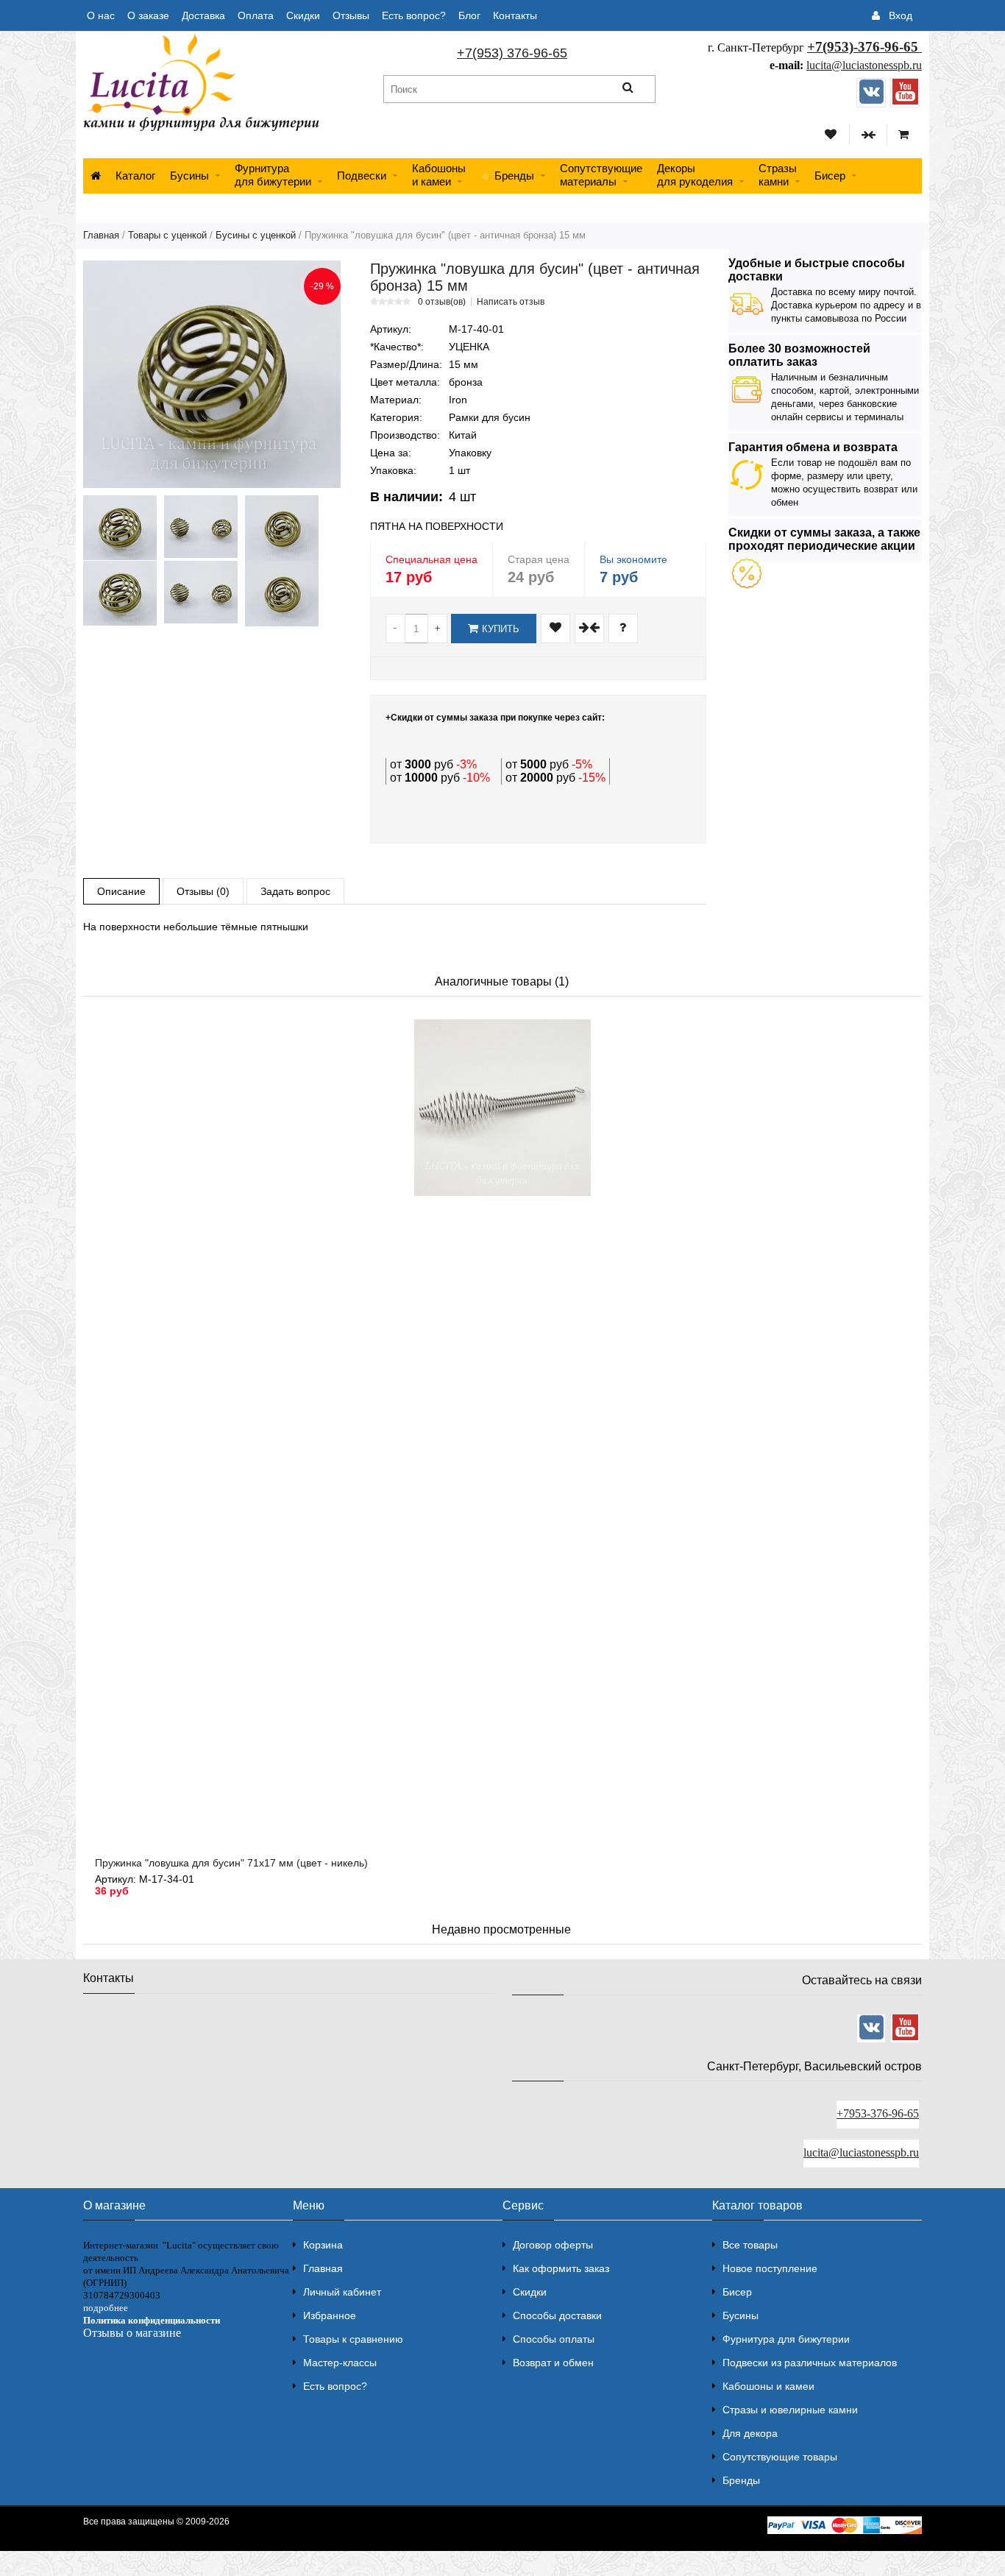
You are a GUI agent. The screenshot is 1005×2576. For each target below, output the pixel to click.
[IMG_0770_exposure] (201, 592)
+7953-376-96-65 (878, 2113)
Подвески (362, 176)
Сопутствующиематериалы (601, 175)
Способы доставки (557, 2315)
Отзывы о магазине (132, 2333)
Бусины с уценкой (256, 235)
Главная (101, 235)
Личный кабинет (342, 2292)
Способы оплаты (554, 2339)
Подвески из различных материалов (810, 2363)
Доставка (203, 15)
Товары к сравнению (353, 2339)
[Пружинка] (212, 374)
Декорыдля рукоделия (695, 175)
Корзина (323, 2245)
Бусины (189, 176)
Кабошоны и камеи (768, 2386)
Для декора (750, 2433)
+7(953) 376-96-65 (512, 53)
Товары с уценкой (167, 235)
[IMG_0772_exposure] (282, 594)
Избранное (330, 2315)
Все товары (750, 2245)
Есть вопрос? (414, 15)
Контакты (515, 15)
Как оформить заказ (561, 2268)
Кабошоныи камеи (439, 175)
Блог (469, 15)
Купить (501, 629)
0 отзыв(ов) (442, 302)
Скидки (303, 15)
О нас (101, 15)
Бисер (830, 176)
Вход (901, 15)
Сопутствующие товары (780, 2457)
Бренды (741, 2480)
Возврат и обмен (553, 2363)
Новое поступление (770, 2268)
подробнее (106, 2308)
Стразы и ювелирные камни (790, 2410)
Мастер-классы (340, 2363)
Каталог (135, 176)
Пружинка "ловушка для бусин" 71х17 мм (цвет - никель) (231, 1863)
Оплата (256, 15)
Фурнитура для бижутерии (273, 175)
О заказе (148, 15)
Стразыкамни (778, 175)
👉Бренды (507, 176)
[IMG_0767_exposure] (120, 593)
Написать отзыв (511, 302)
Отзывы (351, 15)
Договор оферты (553, 2245)
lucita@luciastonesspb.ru (864, 65)
